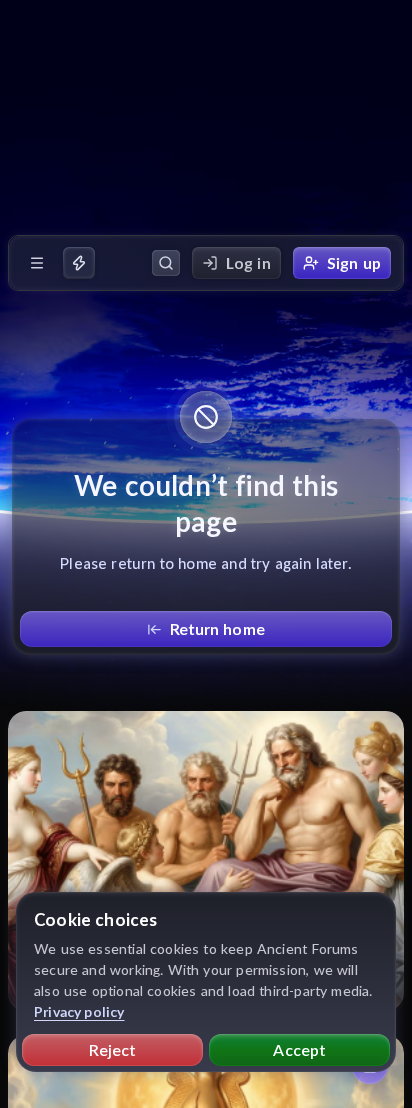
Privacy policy (79, 1011)
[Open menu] (37, 263)
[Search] (166, 263)
